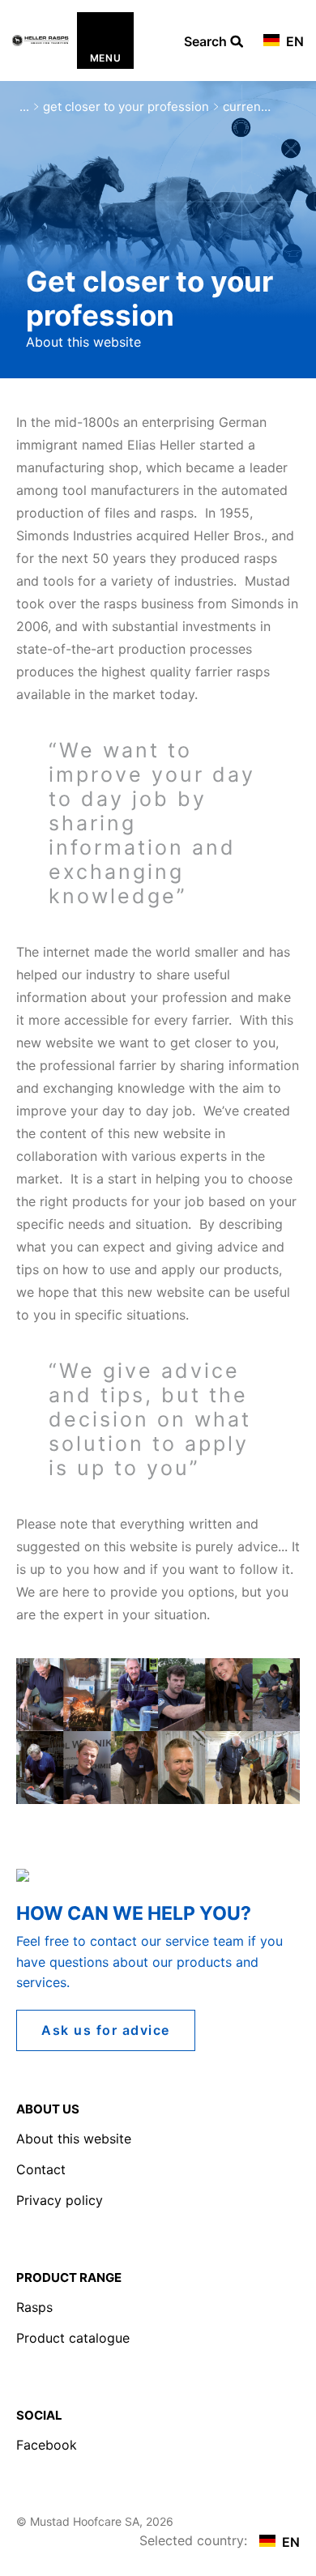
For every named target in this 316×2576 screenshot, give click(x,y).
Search (207, 42)
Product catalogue (73, 2338)
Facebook (47, 2445)
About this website (74, 2139)
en (293, 41)
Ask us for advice (106, 2030)
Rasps (34, 2307)
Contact (41, 2169)
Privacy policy (60, 2200)
